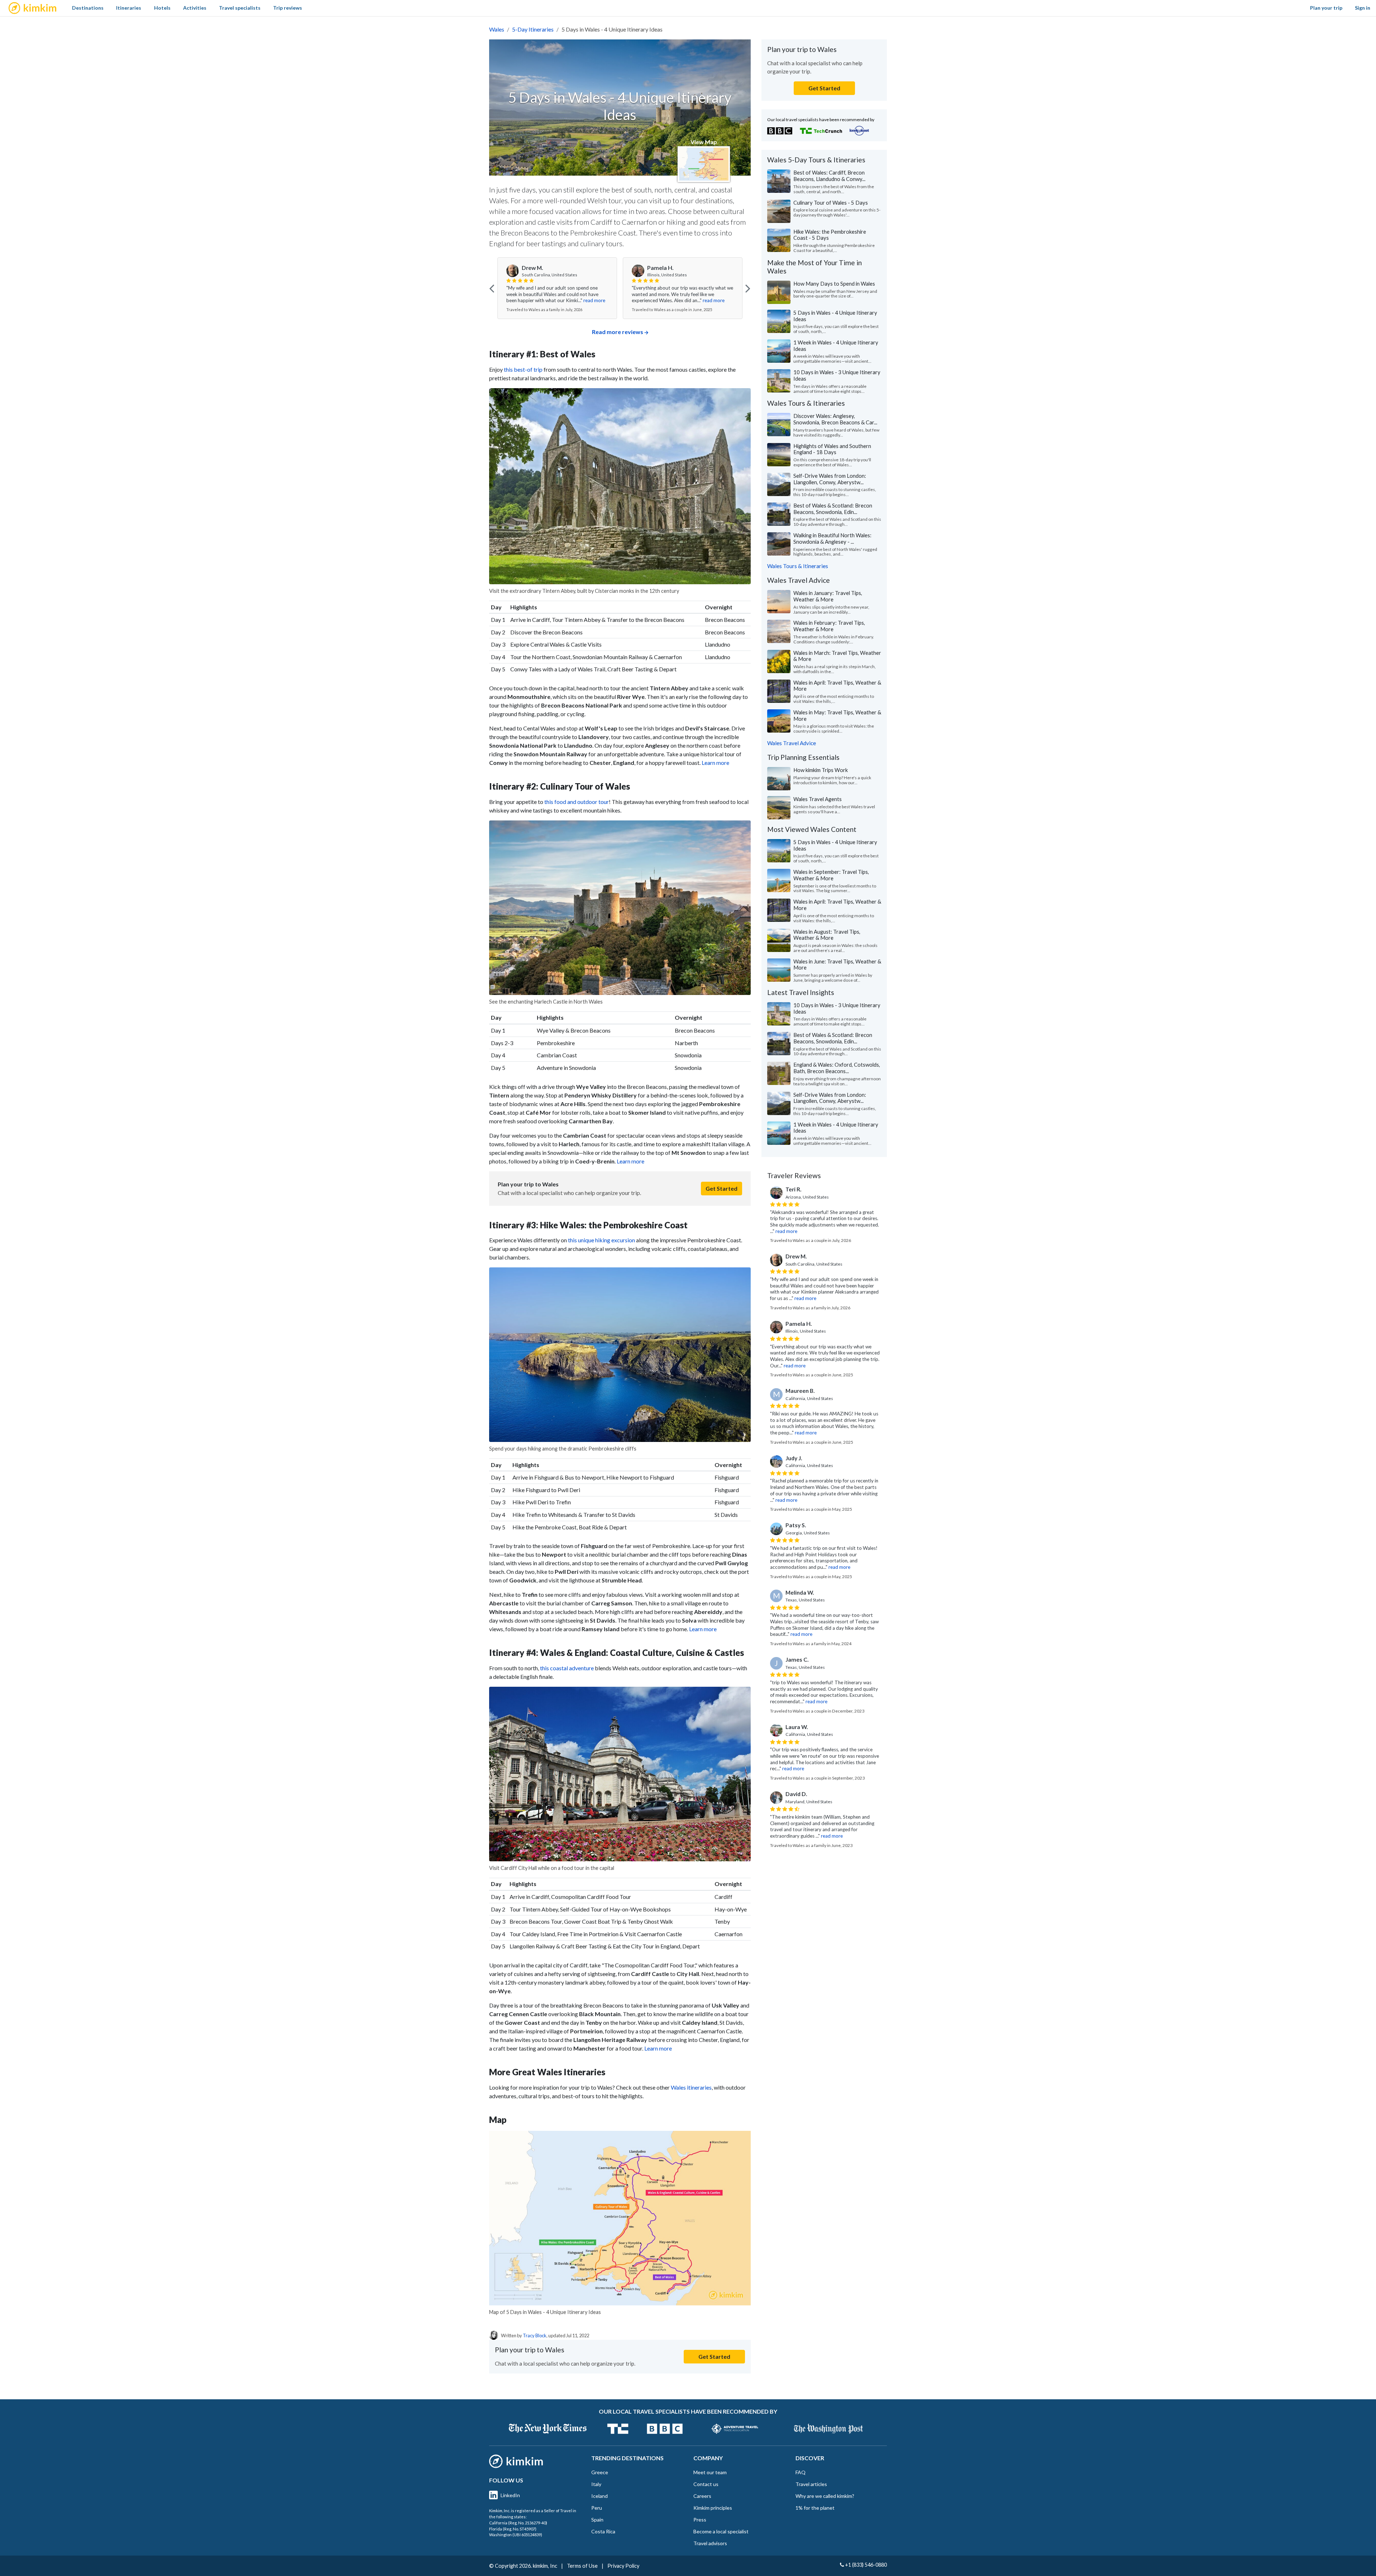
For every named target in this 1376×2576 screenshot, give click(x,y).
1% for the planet (815, 2508)
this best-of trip (523, 369)
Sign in (1363, 8)
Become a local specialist (721, 2531)
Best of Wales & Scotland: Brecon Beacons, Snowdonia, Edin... (833, 509)
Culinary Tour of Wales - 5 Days (831, 203)
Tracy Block (535, 2335)
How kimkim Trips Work (821, 770)
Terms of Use (582, 2566)
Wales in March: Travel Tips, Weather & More (837, 656)
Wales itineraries (691, 2087)
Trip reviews (288, 8)
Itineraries (129, 8)
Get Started (722, 1188)
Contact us (706, 2484)
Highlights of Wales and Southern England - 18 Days (832, 449)
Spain (597, 2520)
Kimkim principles (713, 2508)
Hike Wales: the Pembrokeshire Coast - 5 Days (830, 235)
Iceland (599, 2496)
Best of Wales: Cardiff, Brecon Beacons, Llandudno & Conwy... (829, 176)
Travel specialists (240, 8)
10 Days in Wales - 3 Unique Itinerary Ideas (837, 375)
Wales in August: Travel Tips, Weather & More (827, 935)
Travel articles (811, 2484)
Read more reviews (618, 332)
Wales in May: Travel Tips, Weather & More (837, 715)
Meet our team (710, 2472)
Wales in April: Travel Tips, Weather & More (837, 686)
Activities (195, 8)
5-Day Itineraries (533, 29)
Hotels (162, 8)
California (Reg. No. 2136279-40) (518, 2523)
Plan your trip (1326, 8)
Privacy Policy (623, 2566)
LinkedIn (510, 2495)
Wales (497, 29)
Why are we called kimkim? (825, 2496)
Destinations (88, 8)
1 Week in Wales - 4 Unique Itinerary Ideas (836, 346)
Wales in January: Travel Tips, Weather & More (828, 596)
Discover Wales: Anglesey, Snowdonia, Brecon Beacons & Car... (835, 419)
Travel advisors (710, 2543)
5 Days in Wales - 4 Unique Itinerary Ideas (835, 316)
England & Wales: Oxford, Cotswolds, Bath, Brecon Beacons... (837, 1068)
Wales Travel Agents (818, 799)
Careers (702, 2496)
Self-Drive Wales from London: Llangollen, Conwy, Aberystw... (830, 479)
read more (588, 300)
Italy (596, 2484)
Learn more (715, 763)
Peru (597, 2508)
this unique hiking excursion (601, 1240)
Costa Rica (603, 2531)
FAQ (801, 2472)
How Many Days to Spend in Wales (834, 284)
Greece (600, 2472)
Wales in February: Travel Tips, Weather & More (829, 626)
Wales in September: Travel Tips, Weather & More (831, 875)
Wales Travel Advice (792, 743)
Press (700, 2520)
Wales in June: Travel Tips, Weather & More (837, 965)
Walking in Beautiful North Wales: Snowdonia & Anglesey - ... (832, 538)
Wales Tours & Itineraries (798, 566)
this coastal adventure (567, 1668)
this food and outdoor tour (577, 802)
